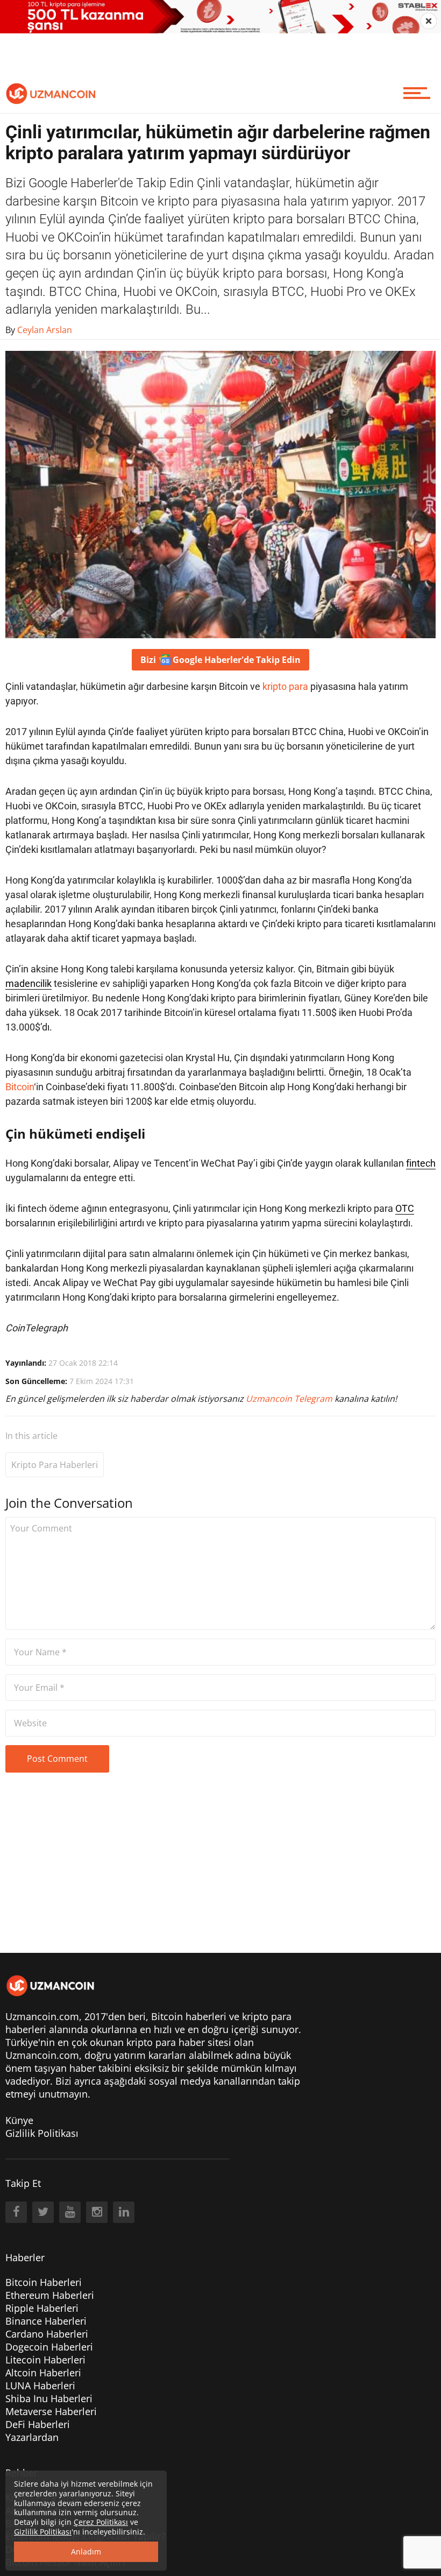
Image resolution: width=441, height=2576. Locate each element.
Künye (19, 2120)
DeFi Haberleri (38, 2424)
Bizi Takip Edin (220, 660)
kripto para (285, 686)
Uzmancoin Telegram (290, 1399)
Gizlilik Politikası (42, 2133)
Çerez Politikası (101, 2522)
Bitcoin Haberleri (44, 2282)
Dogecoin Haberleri (49, 2347)
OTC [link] (405, 1208)
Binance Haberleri (46, 2321)
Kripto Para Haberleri (55, 1465)
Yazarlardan (32, 2437)
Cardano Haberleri (47, 2334)
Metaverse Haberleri (51, 2411)
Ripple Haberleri (42, 2308)
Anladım (86, 2552)
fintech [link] (421, 1163)
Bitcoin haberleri (189, 2016)
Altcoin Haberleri (43, 2373)
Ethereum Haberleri (50, 2295)
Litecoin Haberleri (45, 2360)
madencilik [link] (29, 983)
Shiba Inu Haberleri (49, 2398)
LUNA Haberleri (40, 2386)
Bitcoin (20, 1087)
